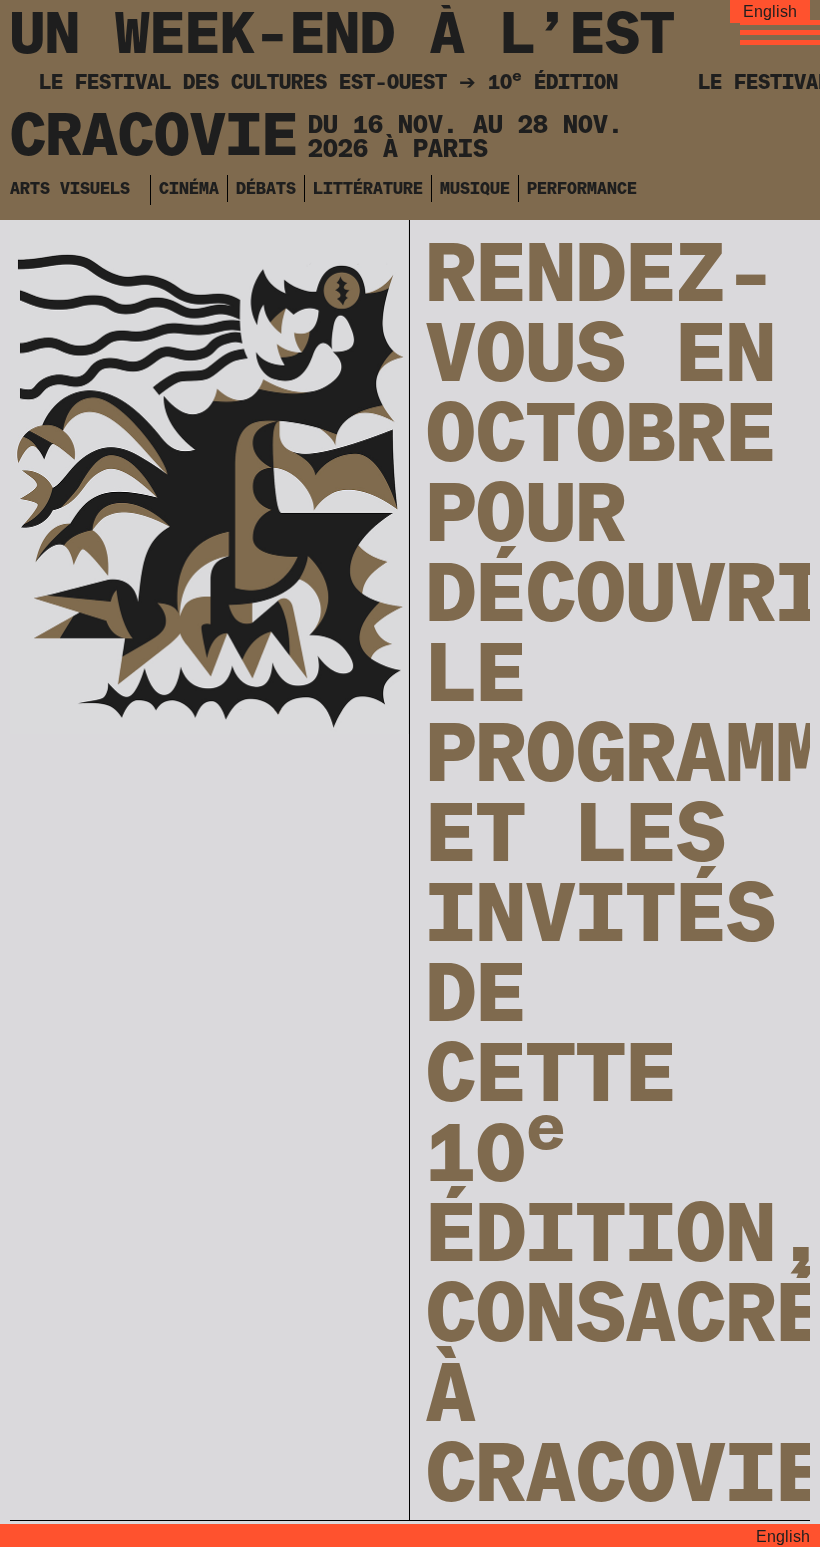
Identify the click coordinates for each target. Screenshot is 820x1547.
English (770, 11)
